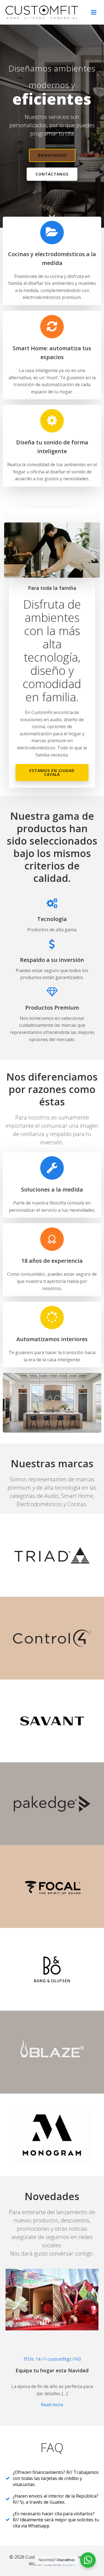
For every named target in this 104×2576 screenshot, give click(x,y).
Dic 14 (34, 2359)
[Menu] (94, 12)
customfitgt (59, 2359)
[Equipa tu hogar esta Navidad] (52, 2299)
